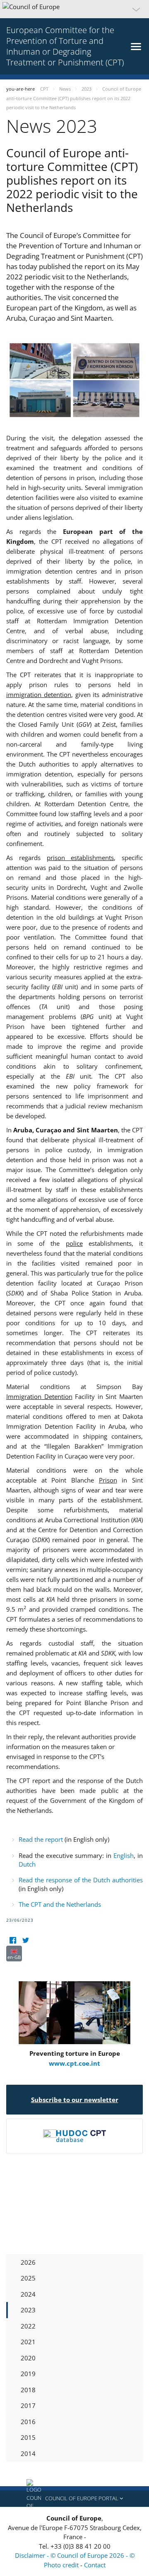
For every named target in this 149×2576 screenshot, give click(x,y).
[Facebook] (13, 1940)
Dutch (27, 1864)
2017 (28, 2405)
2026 (28, 2262)
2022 (28, 2326)
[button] (74, 9)
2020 (28, 2358)
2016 (28, 2422)
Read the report (41, 1839)
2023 (28, 2310)
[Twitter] (25, 1940)
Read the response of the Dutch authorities (81, 1880)
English (124, 1855)
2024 (28, 2294)
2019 (28, 2374)
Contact (95, 2565)
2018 (28, 2390)
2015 (28, 2437)
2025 (28, 2278)
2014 (28, 2453)
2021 (28, 2342)
